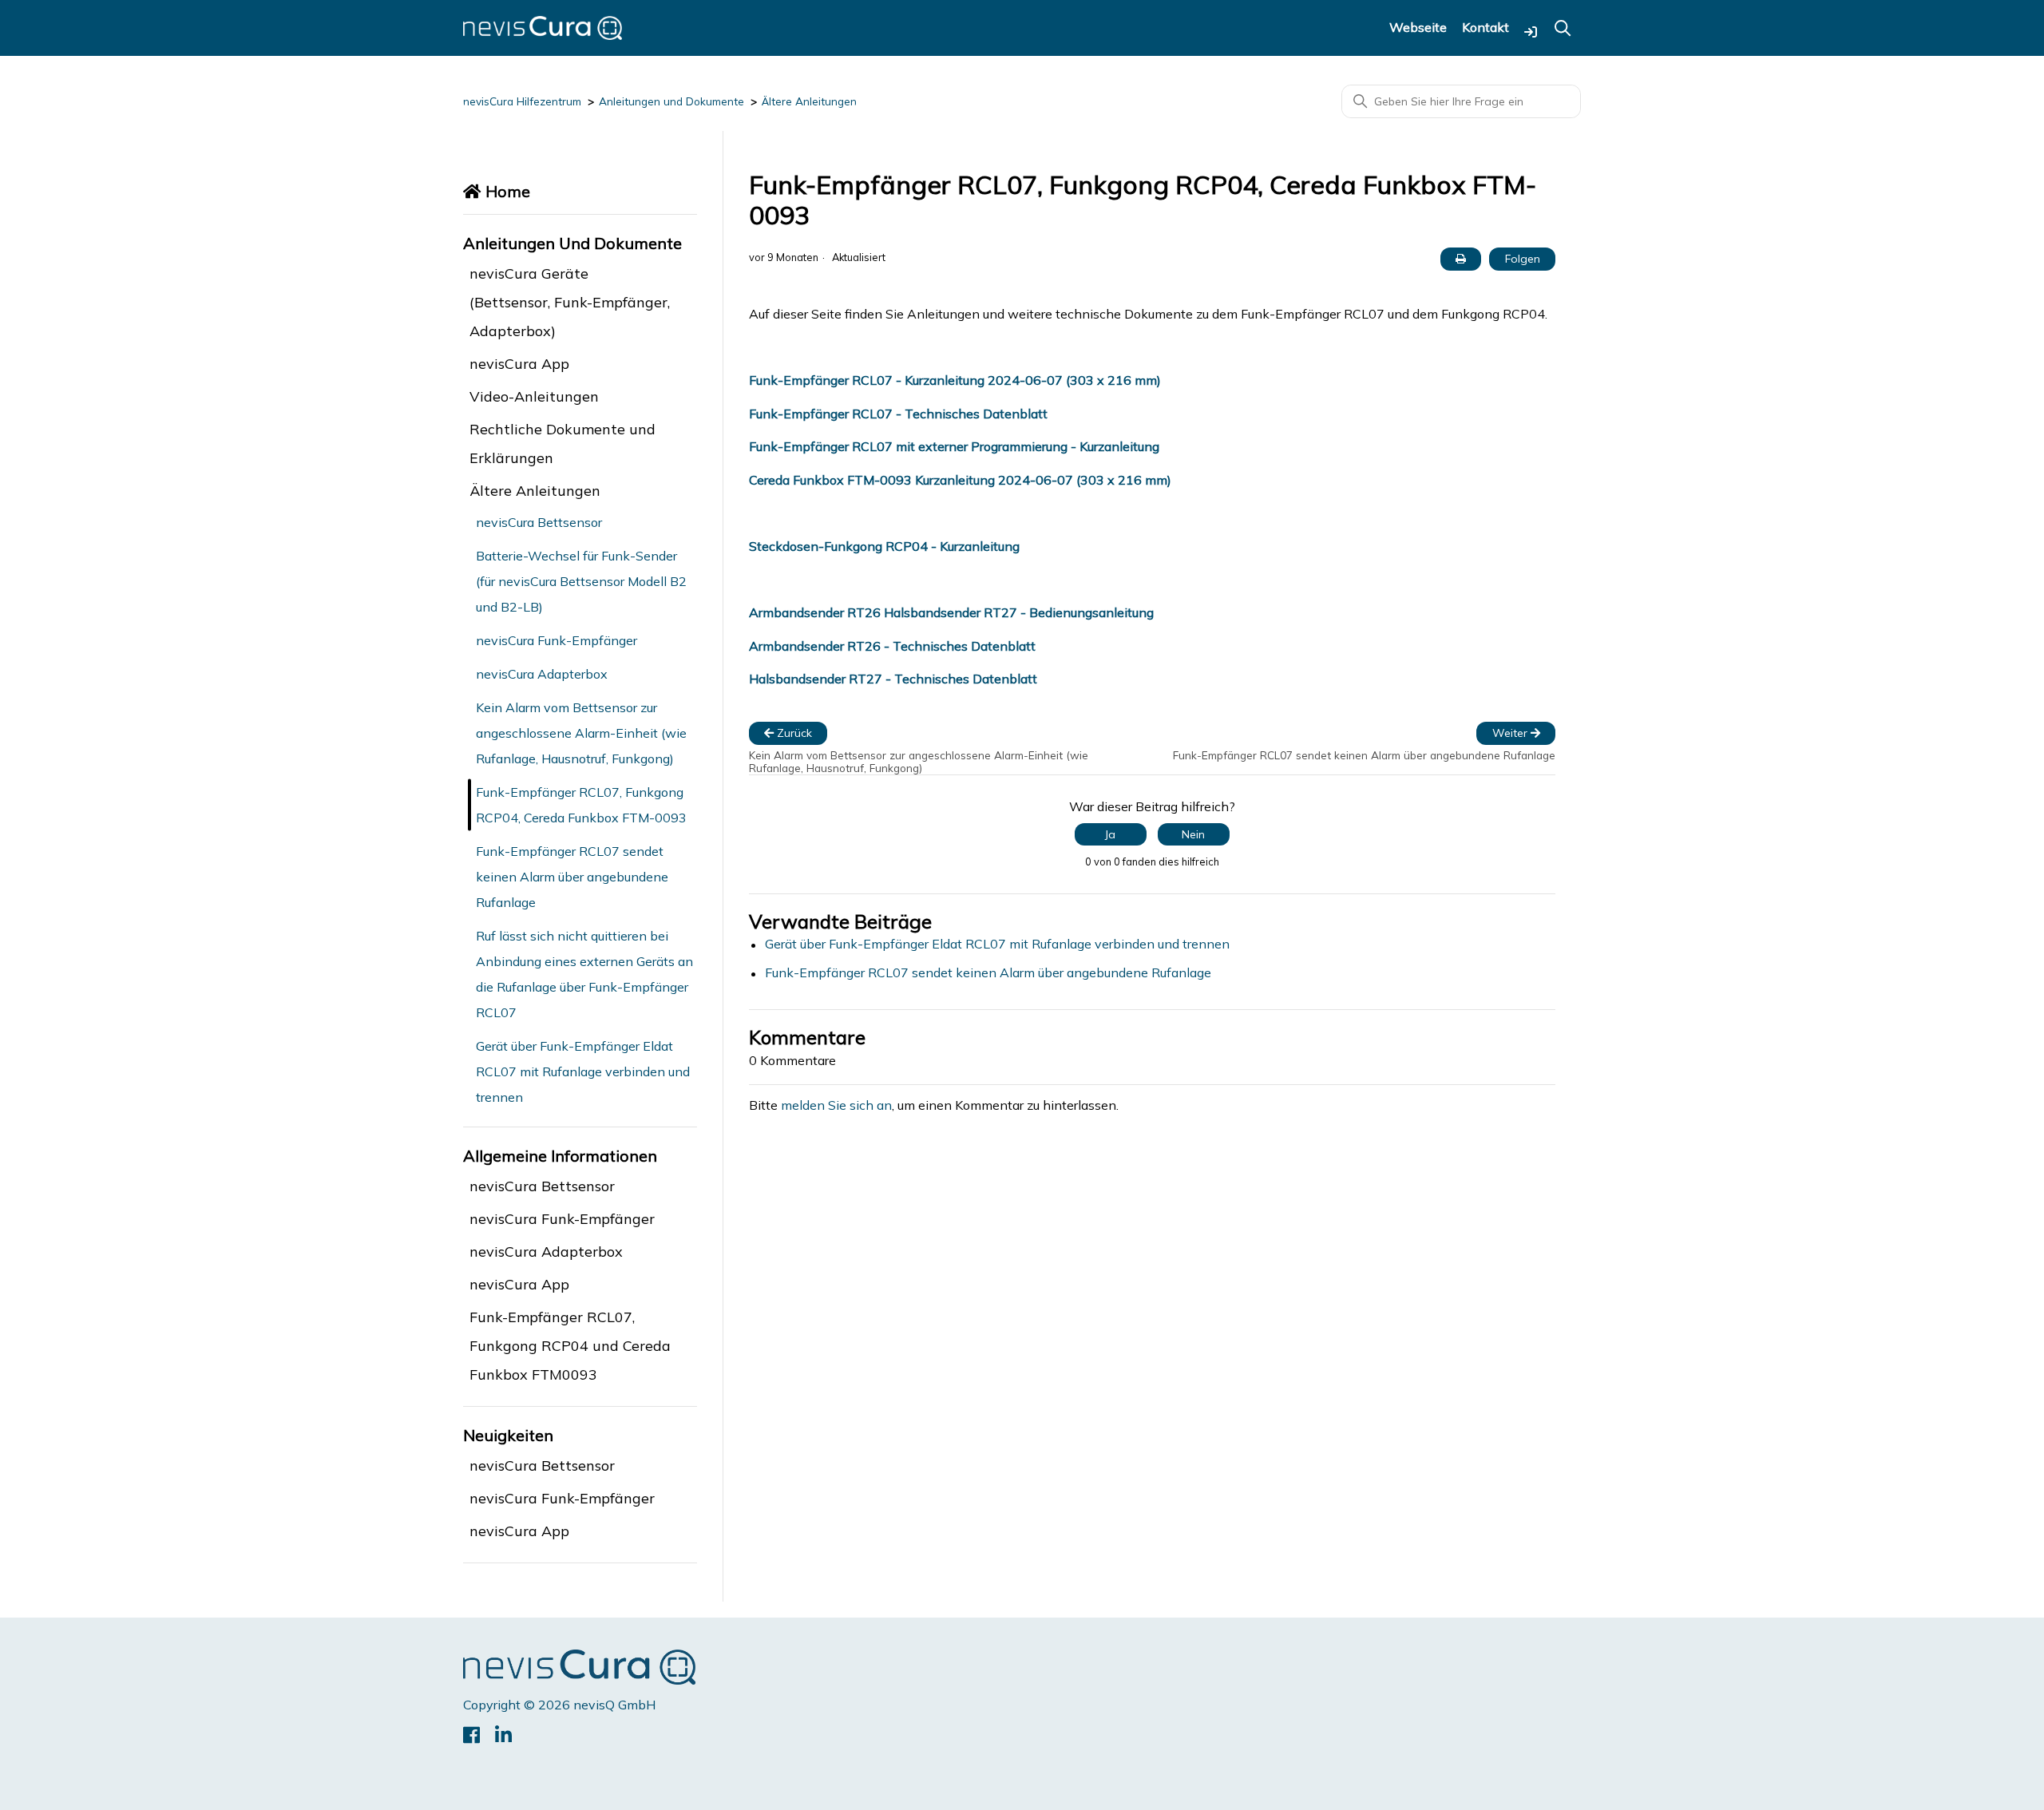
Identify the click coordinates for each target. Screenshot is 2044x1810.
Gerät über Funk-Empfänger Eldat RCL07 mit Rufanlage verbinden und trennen (583, 1071)
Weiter (1511, 733)
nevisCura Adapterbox (542, 674)
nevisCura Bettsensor (539, 522)
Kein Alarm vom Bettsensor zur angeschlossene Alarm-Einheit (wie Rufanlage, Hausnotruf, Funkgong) (581, 733)
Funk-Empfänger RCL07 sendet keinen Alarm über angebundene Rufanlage (572, 877)
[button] (1531, 32)
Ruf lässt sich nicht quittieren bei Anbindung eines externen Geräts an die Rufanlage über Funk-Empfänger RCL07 (584, 974)
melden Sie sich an (836, 1105)
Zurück (793, 733)
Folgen (1523, 259)
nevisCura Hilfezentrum (522, 101)
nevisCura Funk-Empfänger (557, 640)
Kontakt (1485, 28)
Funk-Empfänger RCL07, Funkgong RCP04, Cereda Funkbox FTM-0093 (581, 805)
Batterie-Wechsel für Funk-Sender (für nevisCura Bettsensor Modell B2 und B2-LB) (581, 581)
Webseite (1418, 28)
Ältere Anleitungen (809, 101)
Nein (1193, 834)
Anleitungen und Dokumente (671, 101)
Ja (1110, 834)
